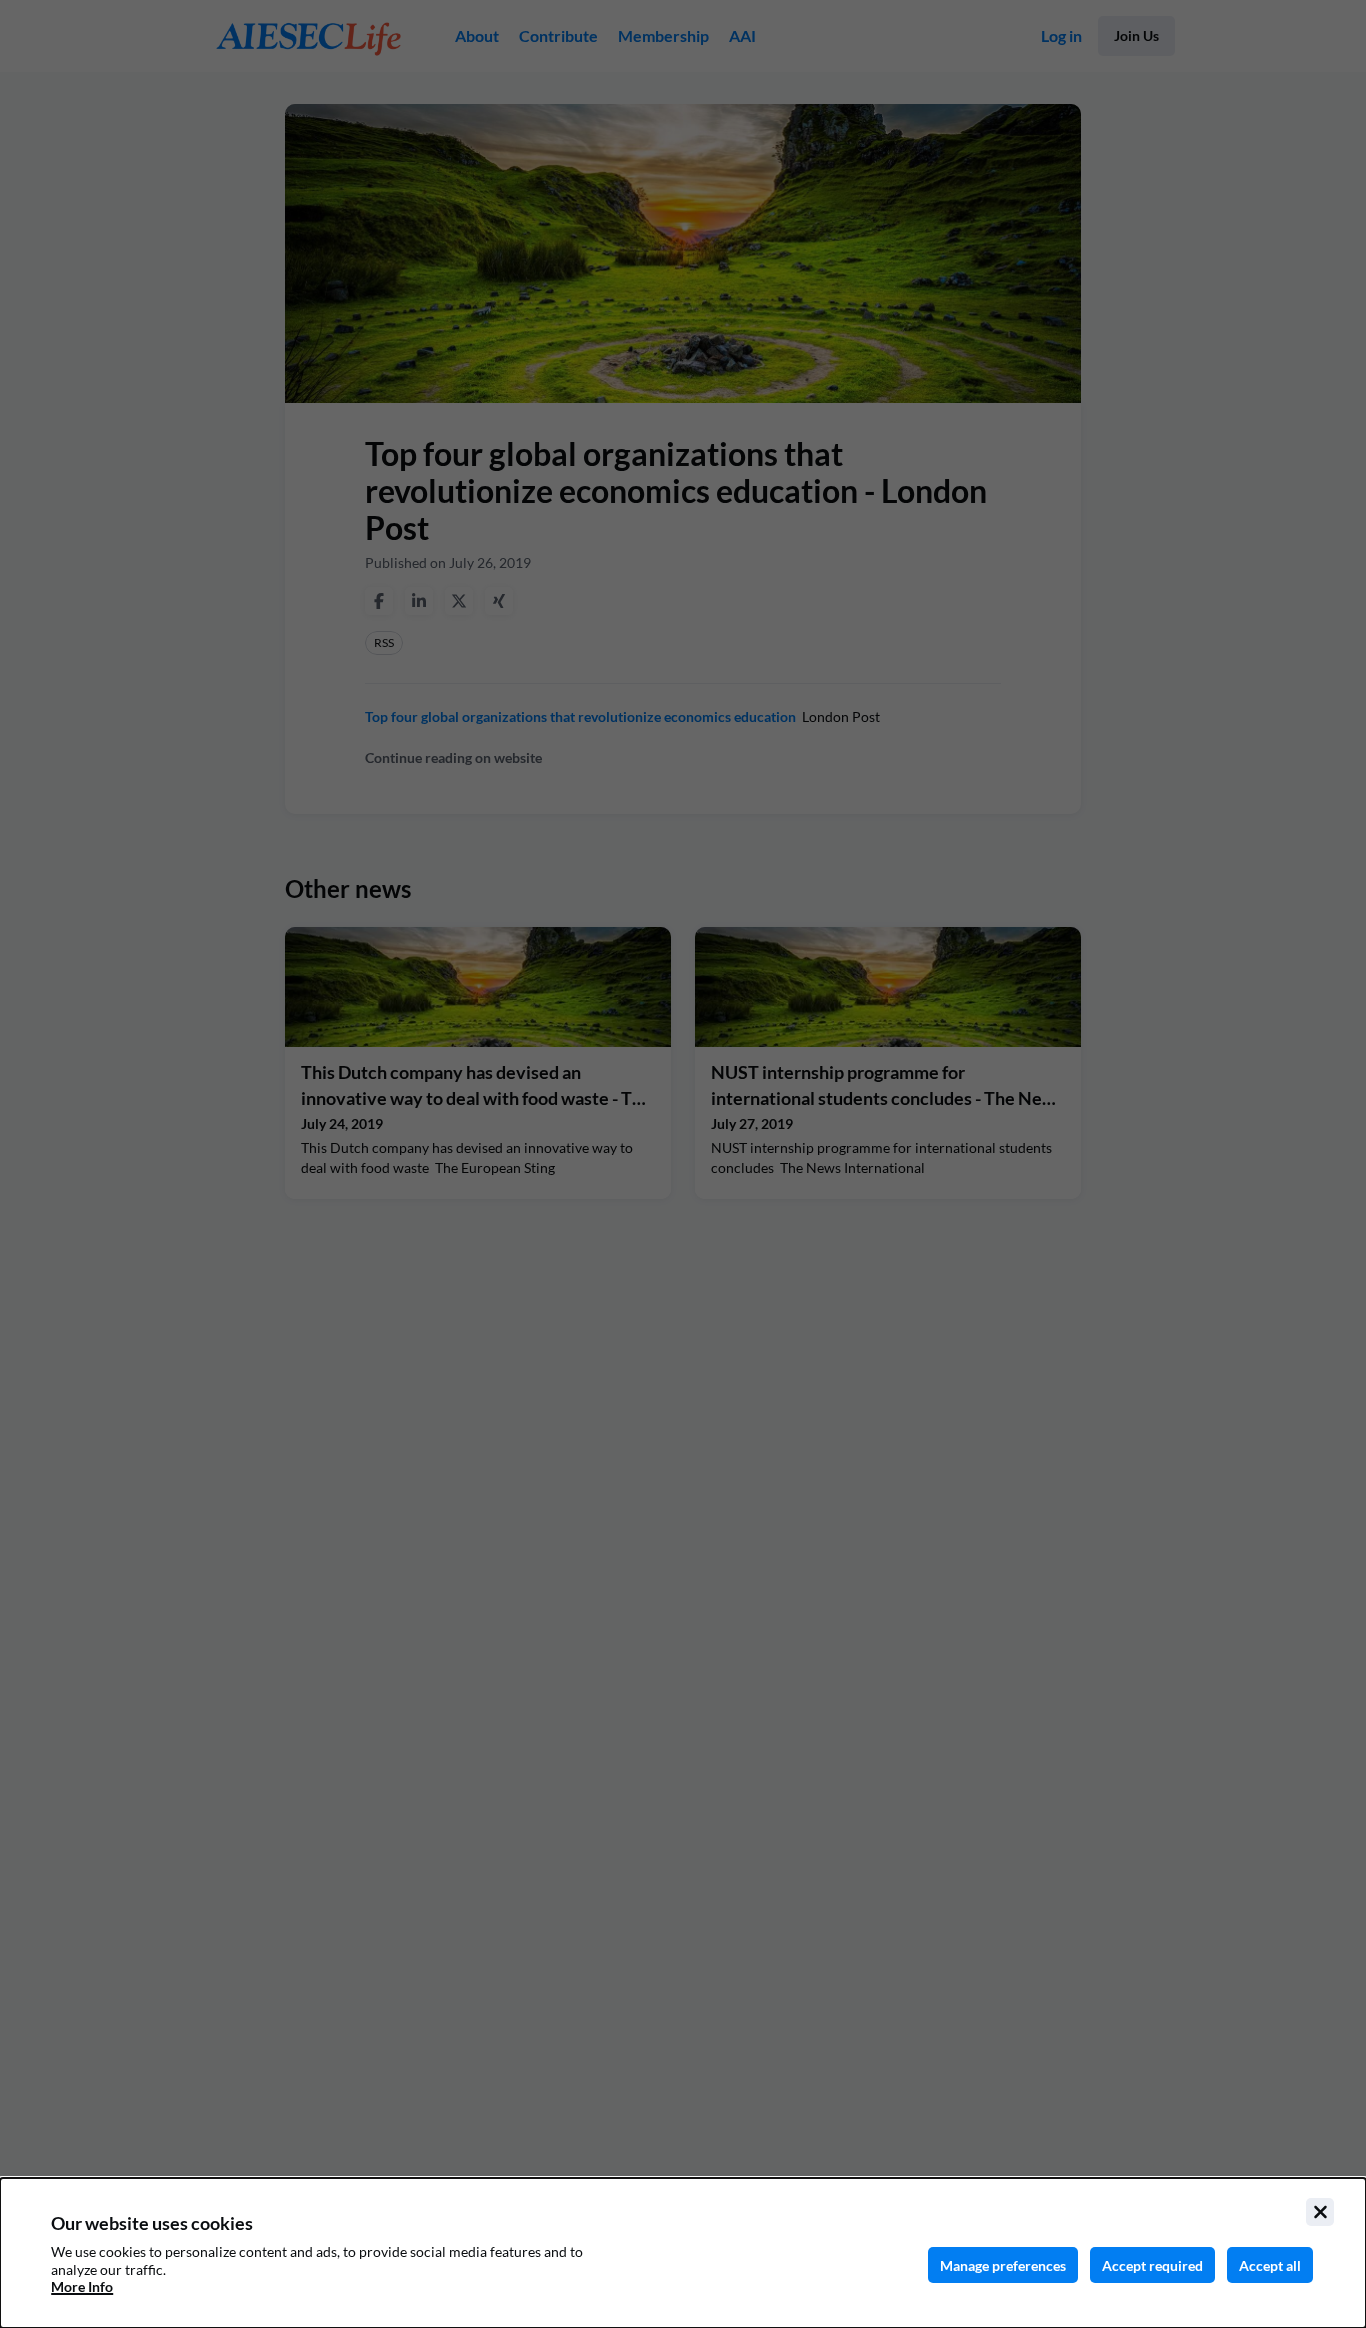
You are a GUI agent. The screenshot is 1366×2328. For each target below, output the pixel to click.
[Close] (1320, 2212)
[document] (683, 2253)
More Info (82, 2286)
